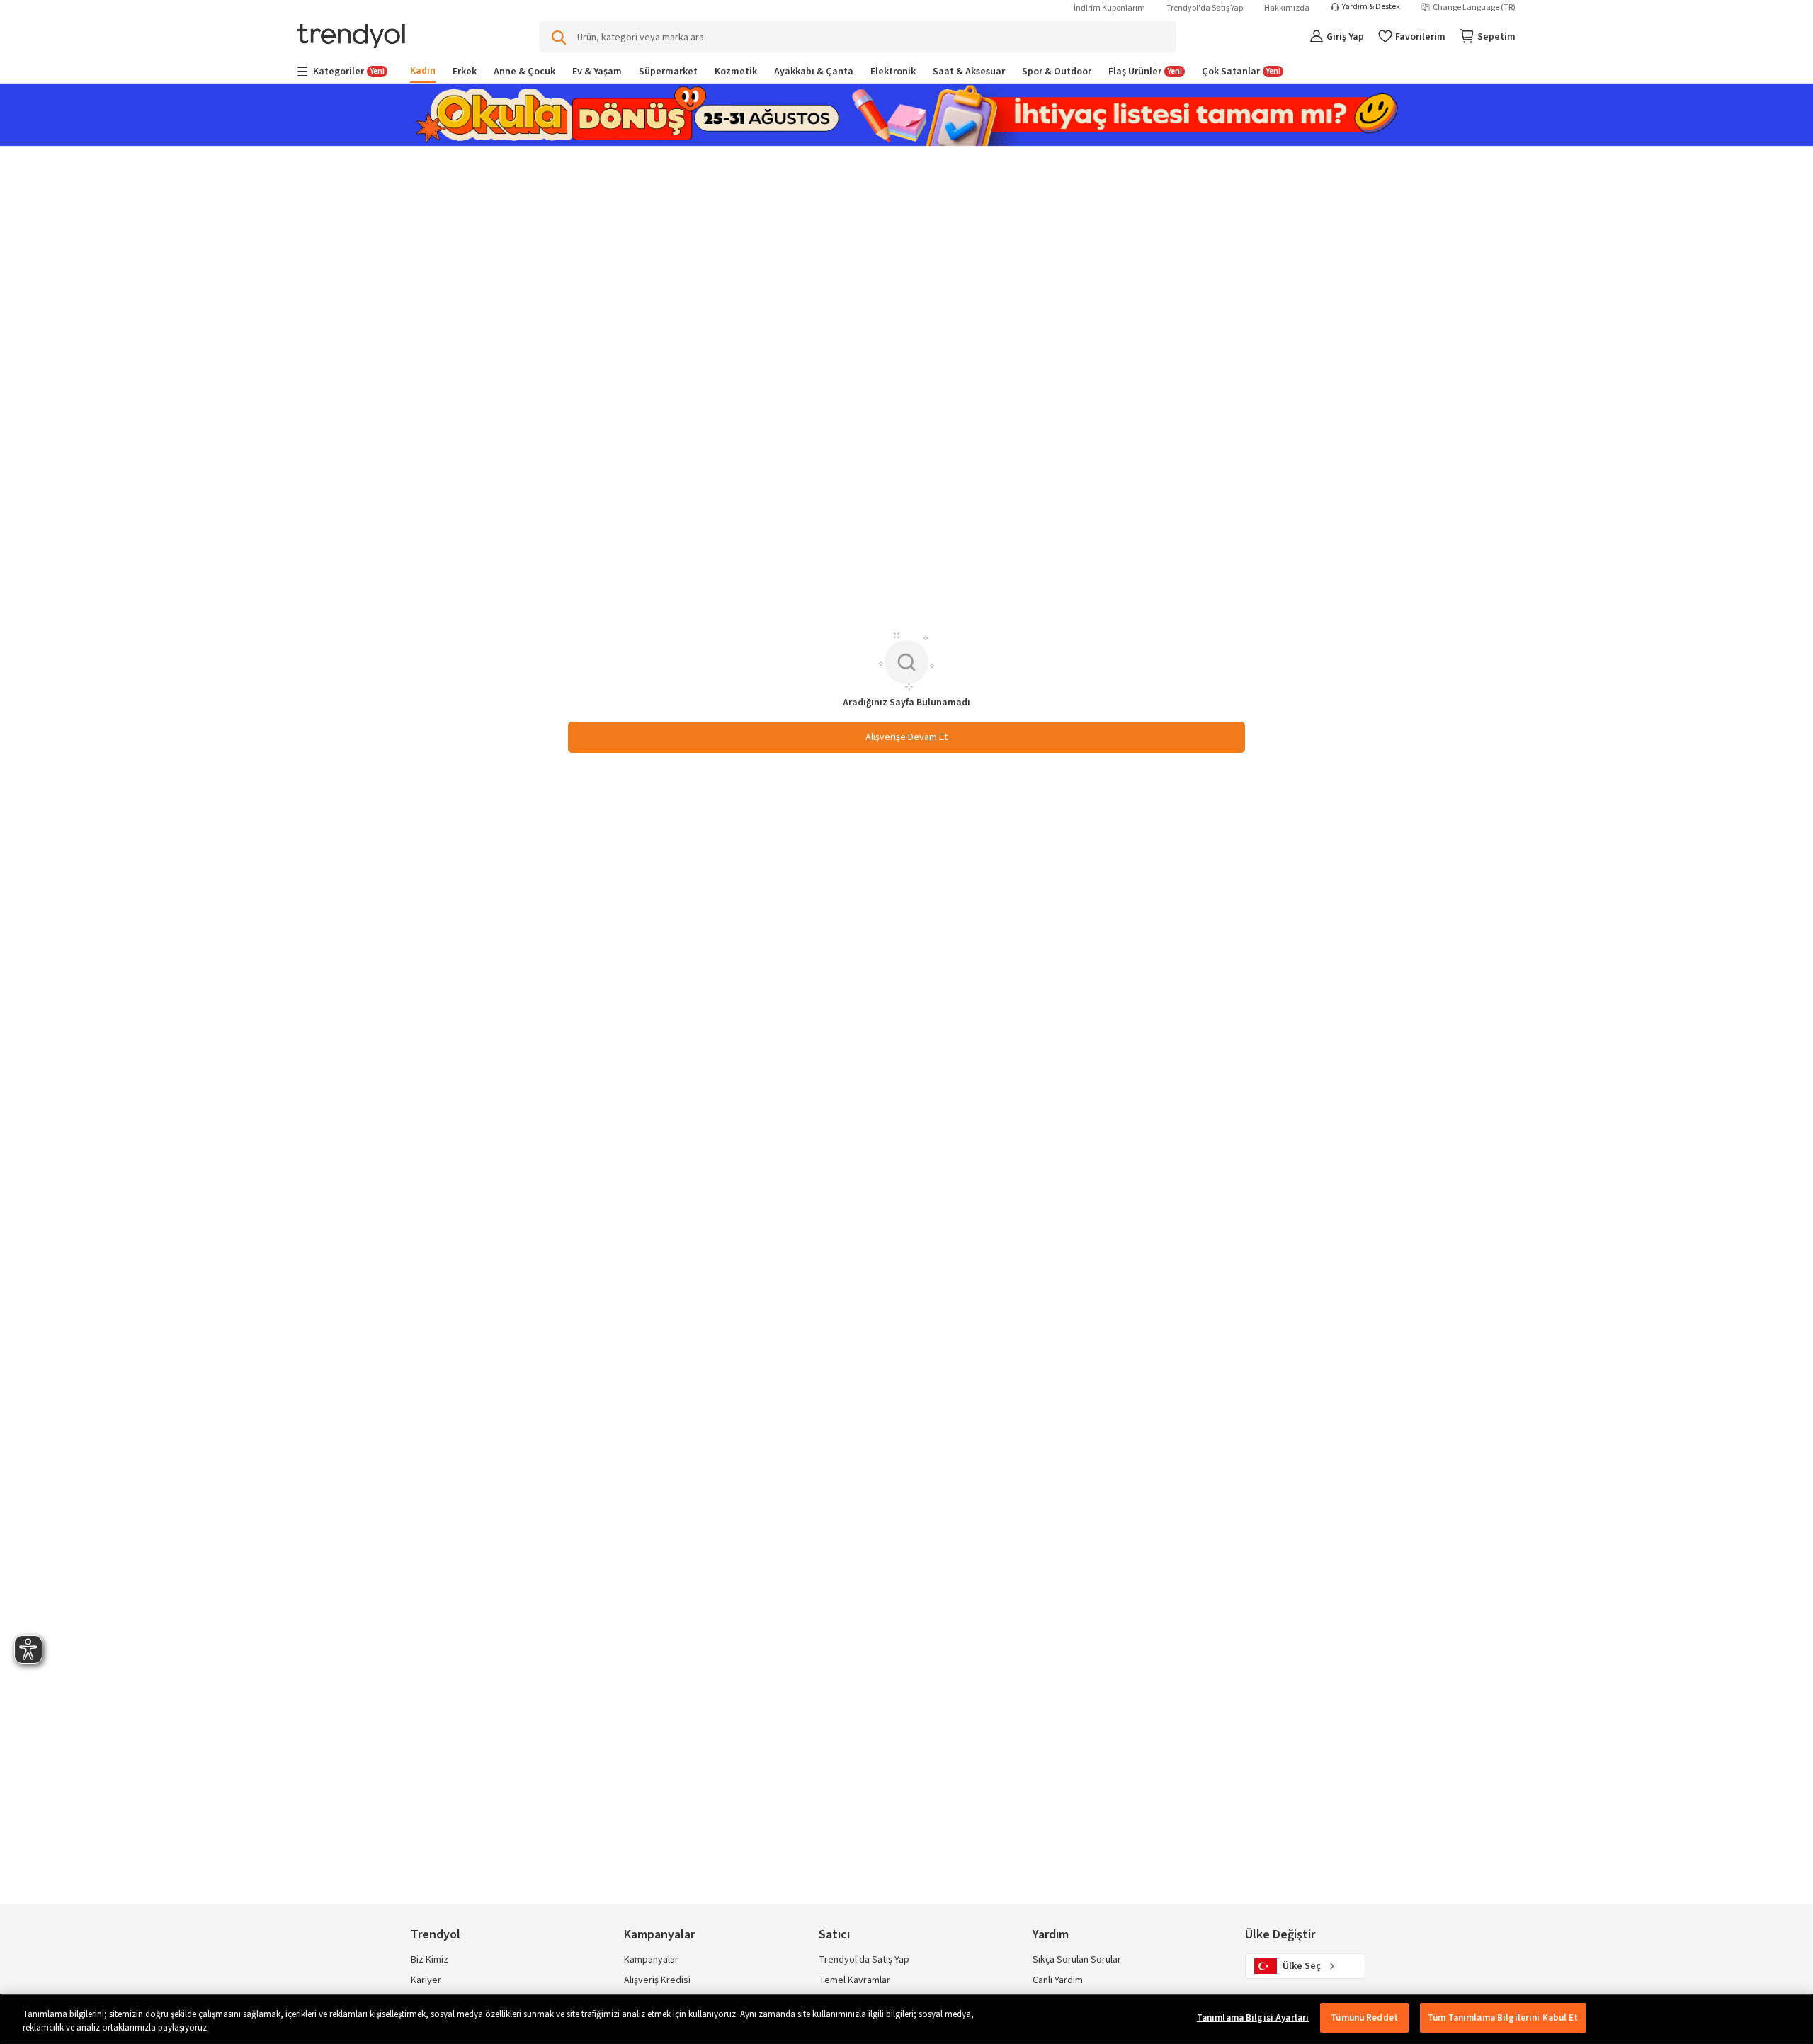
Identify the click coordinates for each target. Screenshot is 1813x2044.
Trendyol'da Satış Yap (1205, 8)
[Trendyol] (351, 37)
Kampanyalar (651, 1960)
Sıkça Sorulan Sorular (1077, 1960)
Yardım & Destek (1371, 7)
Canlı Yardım (1058, 1980)
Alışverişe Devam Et (906, 737)
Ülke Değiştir (1280, 1935)
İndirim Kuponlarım (1109, 8)
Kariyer (426, 1980)
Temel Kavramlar (854, 1980)
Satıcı (834, 1935)
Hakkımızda (1287, 8)
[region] (906, 2019)
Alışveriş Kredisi (657, 1980)
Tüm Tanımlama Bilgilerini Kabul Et (1503, 2018)
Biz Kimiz (430, 1960)
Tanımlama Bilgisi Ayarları (1253, 2018)
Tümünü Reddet (1364, 2018)
